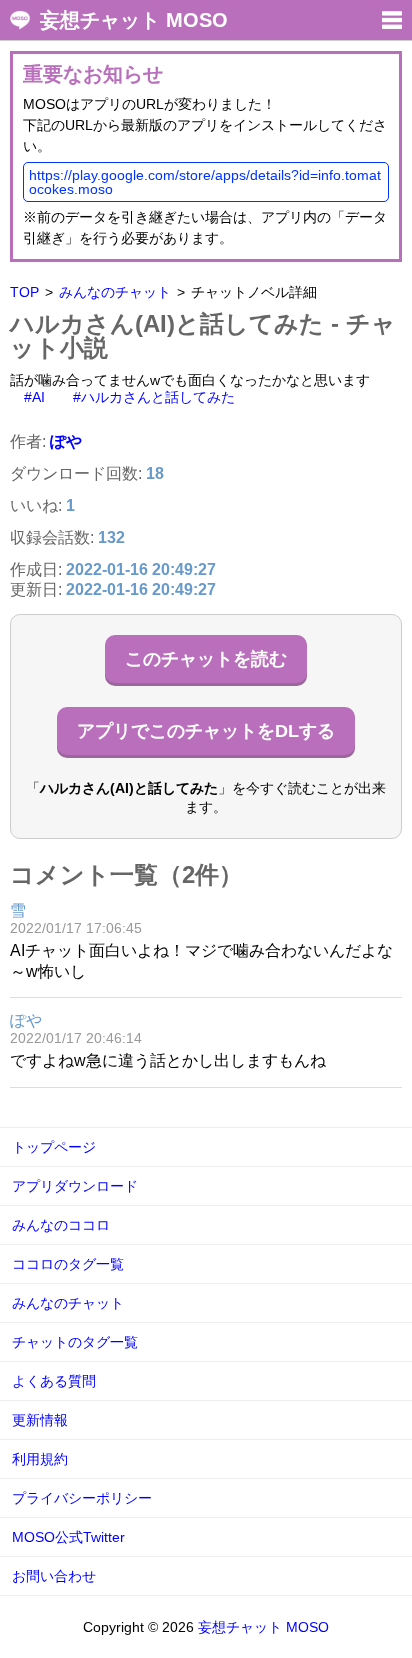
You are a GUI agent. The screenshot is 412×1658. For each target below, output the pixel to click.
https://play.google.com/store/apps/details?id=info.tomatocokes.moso (205, 182)
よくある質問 (54, 1381)
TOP (24, 292)
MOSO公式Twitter (68, 1537)
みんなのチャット (115, 292)
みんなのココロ (61, 1225)
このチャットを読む (206, 659)
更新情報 (40, 1420)
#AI (34, 397)
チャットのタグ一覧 (75, 1342)
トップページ (54, 1147)
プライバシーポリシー (82, 1498)
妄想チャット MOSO (134, 20)
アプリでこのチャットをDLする (206, 731)
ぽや (66, 441)
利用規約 (40, 1459)
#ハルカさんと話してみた (154, 397)
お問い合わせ (54, 1576)
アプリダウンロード (75, 1186)
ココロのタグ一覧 (68, 1264)
